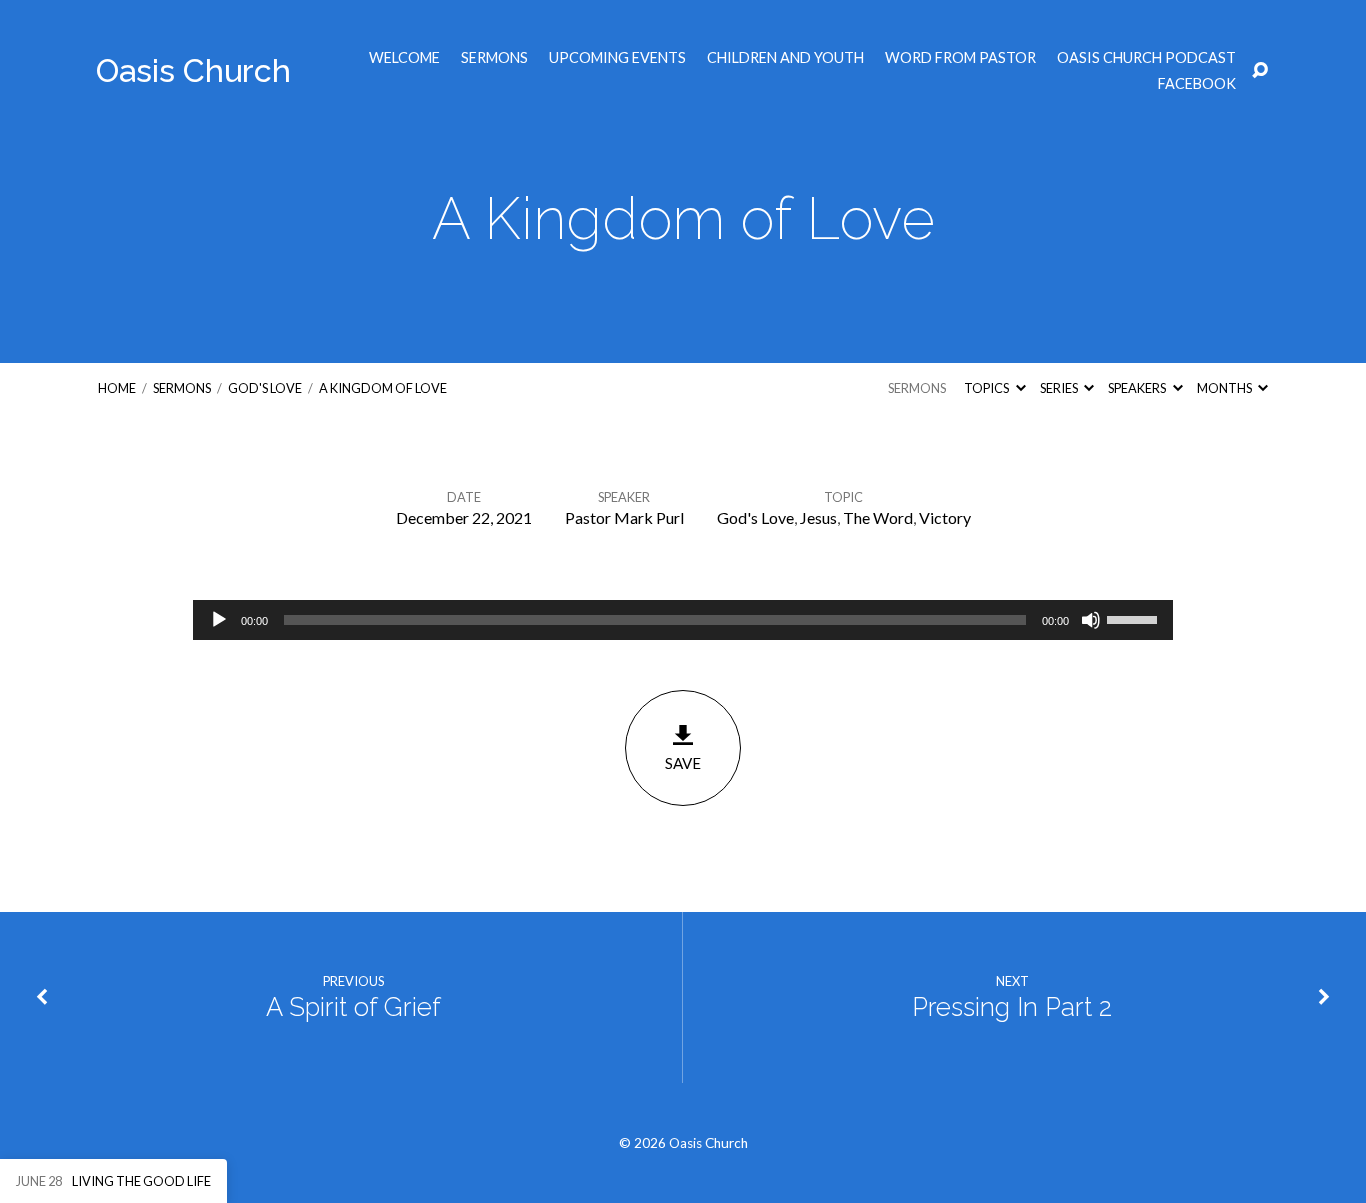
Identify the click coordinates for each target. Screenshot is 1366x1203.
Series (1060, 388)
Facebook (1197, 84)
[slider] (1135, 618)
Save (683, 763)
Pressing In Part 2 (1012, 1007)
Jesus (818, 517)
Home (117, 388)
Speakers (1138, 388)
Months (1225, 388)
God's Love (265, 388)
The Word (878, 517)
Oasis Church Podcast (1146, 58)
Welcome (404, 58)
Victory (945, 517)
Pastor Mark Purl (624, 517)
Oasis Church (193, 70)
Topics (987, 388)
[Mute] (1091, 620)
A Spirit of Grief (353, 1007)
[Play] (219, 620)
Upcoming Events (617, 58)
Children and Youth (785, 58)
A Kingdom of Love (383, 388)
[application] (683, 620)
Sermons (494, 58)
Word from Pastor (960, 58)
